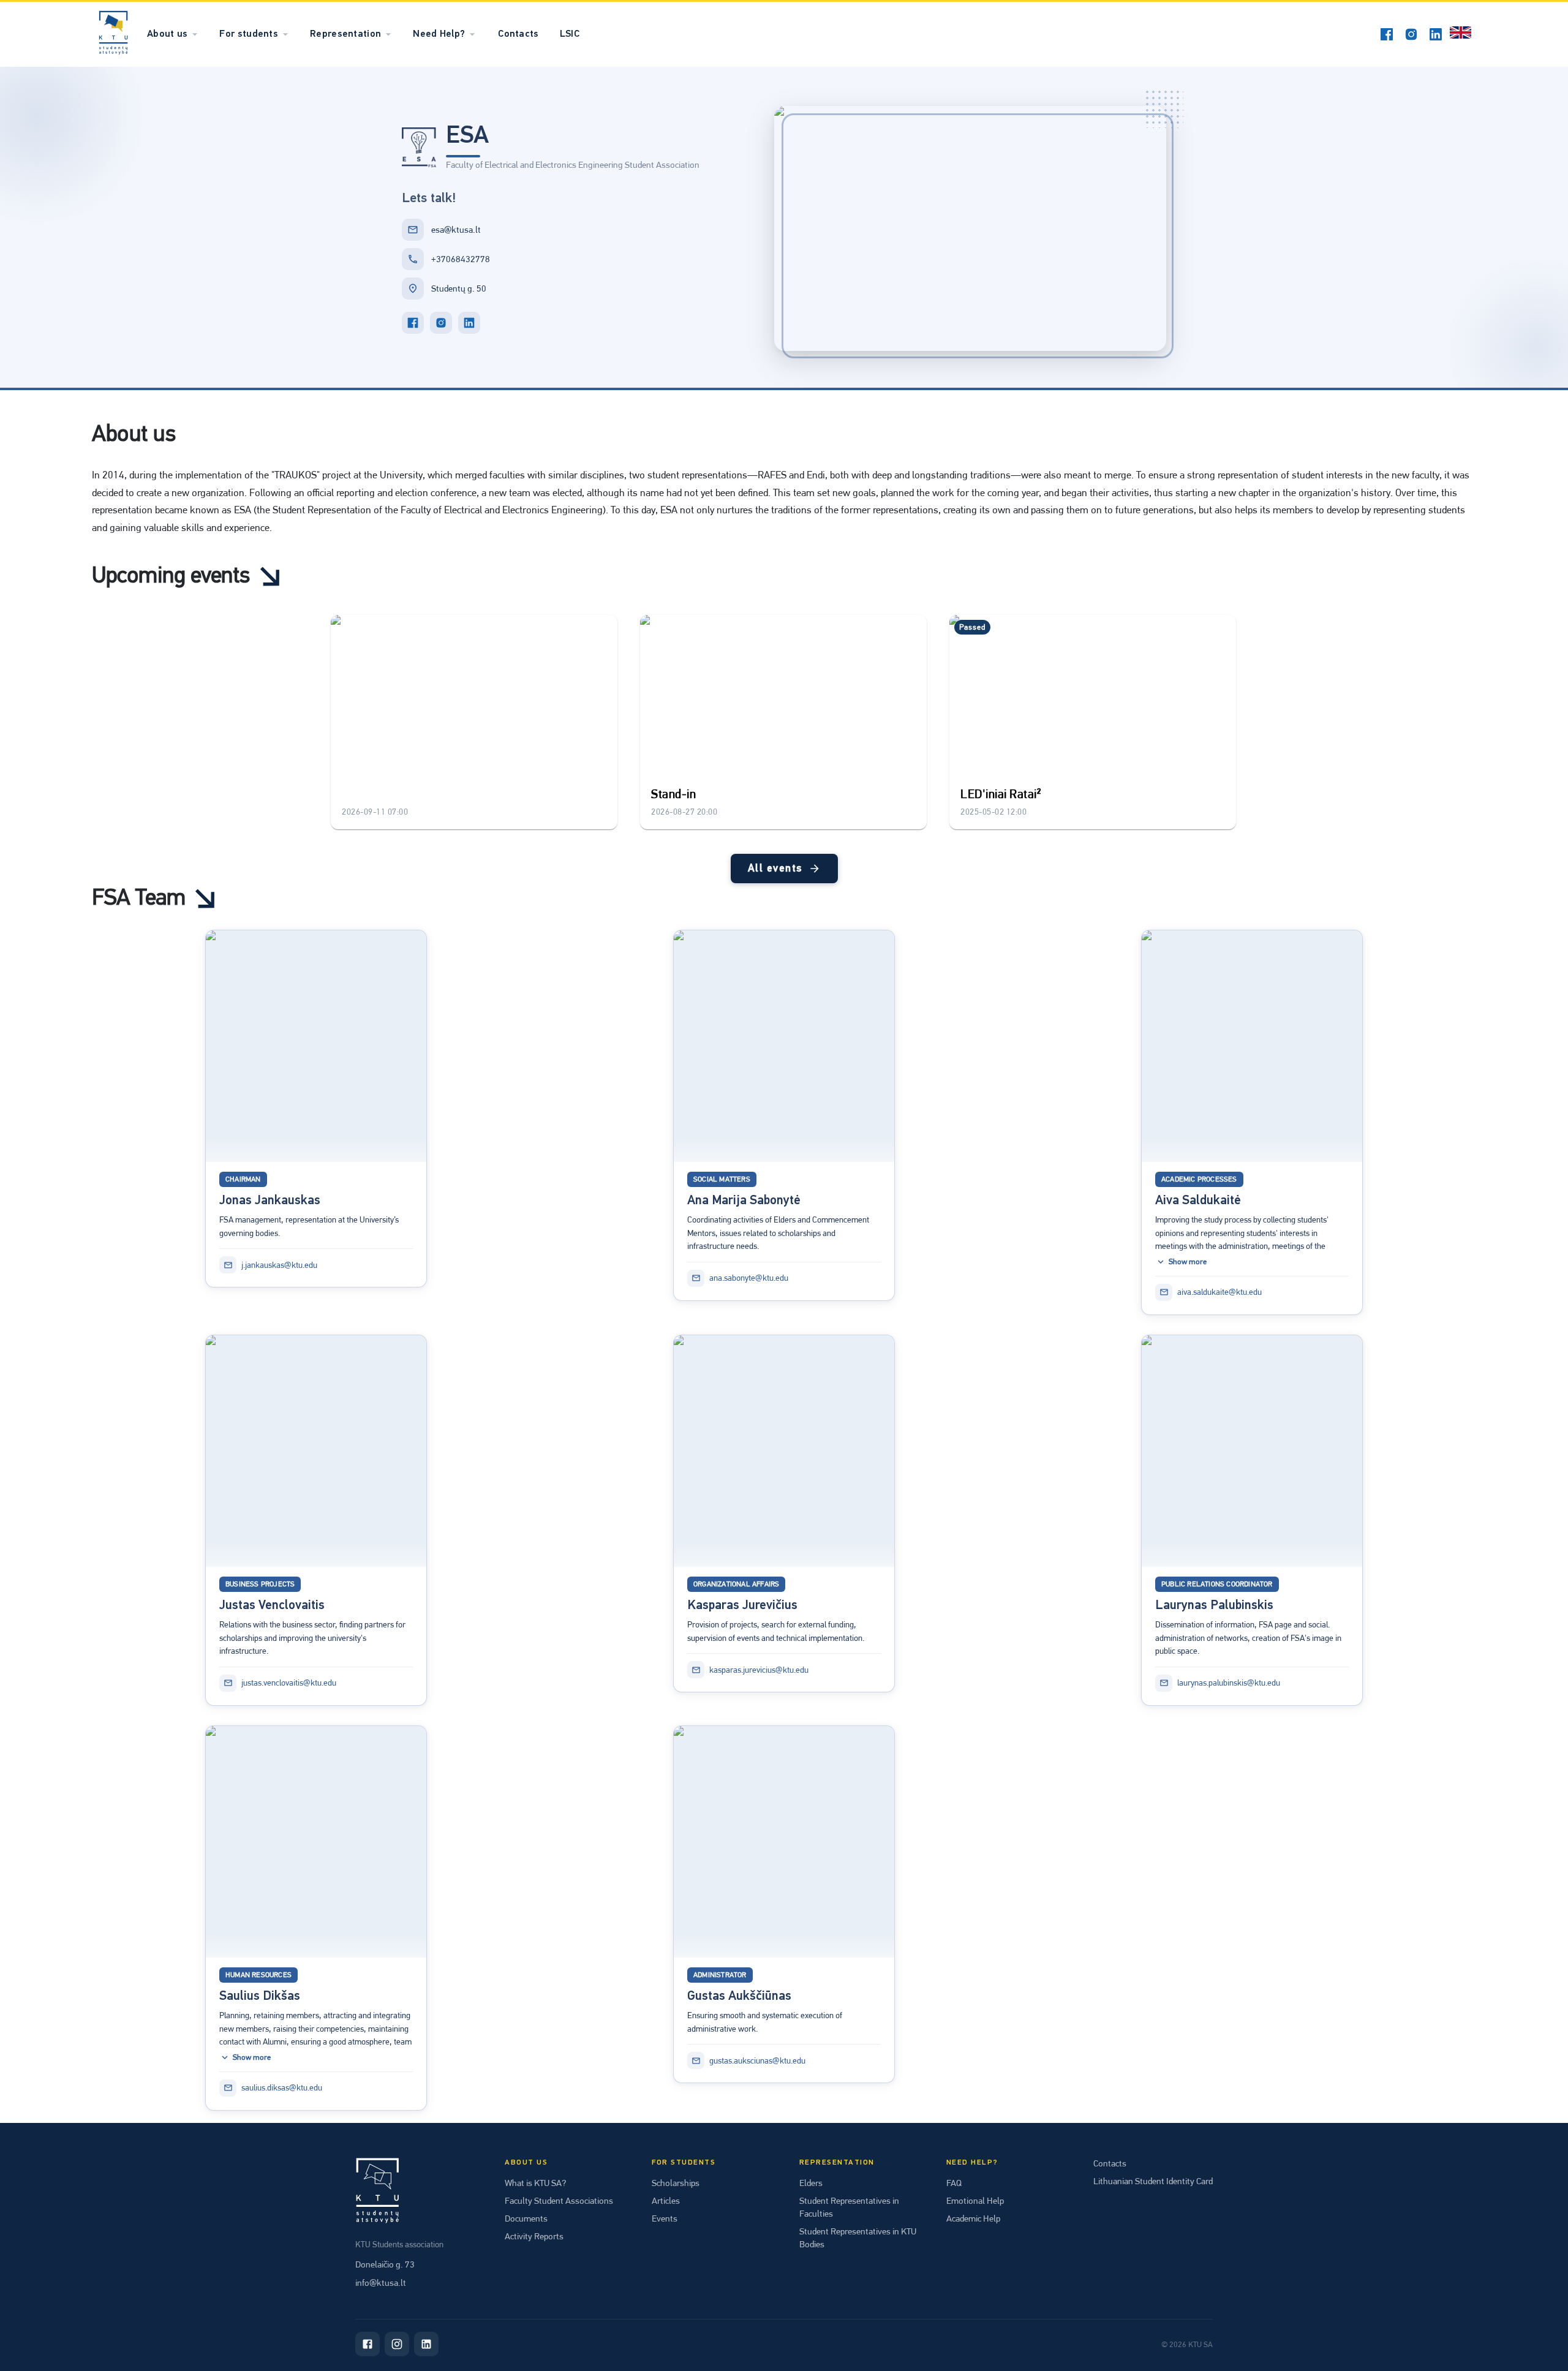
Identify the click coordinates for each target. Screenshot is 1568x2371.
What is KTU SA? (535, 2183)
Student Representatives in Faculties (849, 2207)
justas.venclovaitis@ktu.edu (289, 1683)
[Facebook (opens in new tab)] (1387, 34)
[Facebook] (413, 323)
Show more (1188, 1261)
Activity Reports (534, 2236)
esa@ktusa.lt (456, 230)
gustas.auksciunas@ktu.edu (757, 2060)
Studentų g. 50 (459, 288)
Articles (666, 2201)
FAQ (954, 2183)
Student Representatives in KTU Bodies (858, 2238)
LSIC (570, 34)
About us (167, 34)
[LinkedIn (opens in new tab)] (1436, 34)
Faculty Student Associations (559, 2201)
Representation (345, 34)
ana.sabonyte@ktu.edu (749, 1278)
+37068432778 (461, 259)
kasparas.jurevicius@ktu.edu (759, 1670)
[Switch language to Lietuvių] (1461, 34)
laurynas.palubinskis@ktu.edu (1229, 1683)
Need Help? (439, 34)
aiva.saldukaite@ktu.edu (1219, 1292)
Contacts (518, 34)
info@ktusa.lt (381, 2283)
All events (775, 869)
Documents (526, 2218)
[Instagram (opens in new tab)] (1411, 34)
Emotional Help (975, 2201)
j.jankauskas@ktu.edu (279, 1265)
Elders (811, 2183)
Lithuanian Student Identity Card (1153, 2181)
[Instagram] (397, 2344)
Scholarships (676, 2183)
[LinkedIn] (469, 323)
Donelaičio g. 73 (385, 2264)
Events (665, 2218)
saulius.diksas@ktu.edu (282, 2087)
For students (249, 34)
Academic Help (973, 2218)
